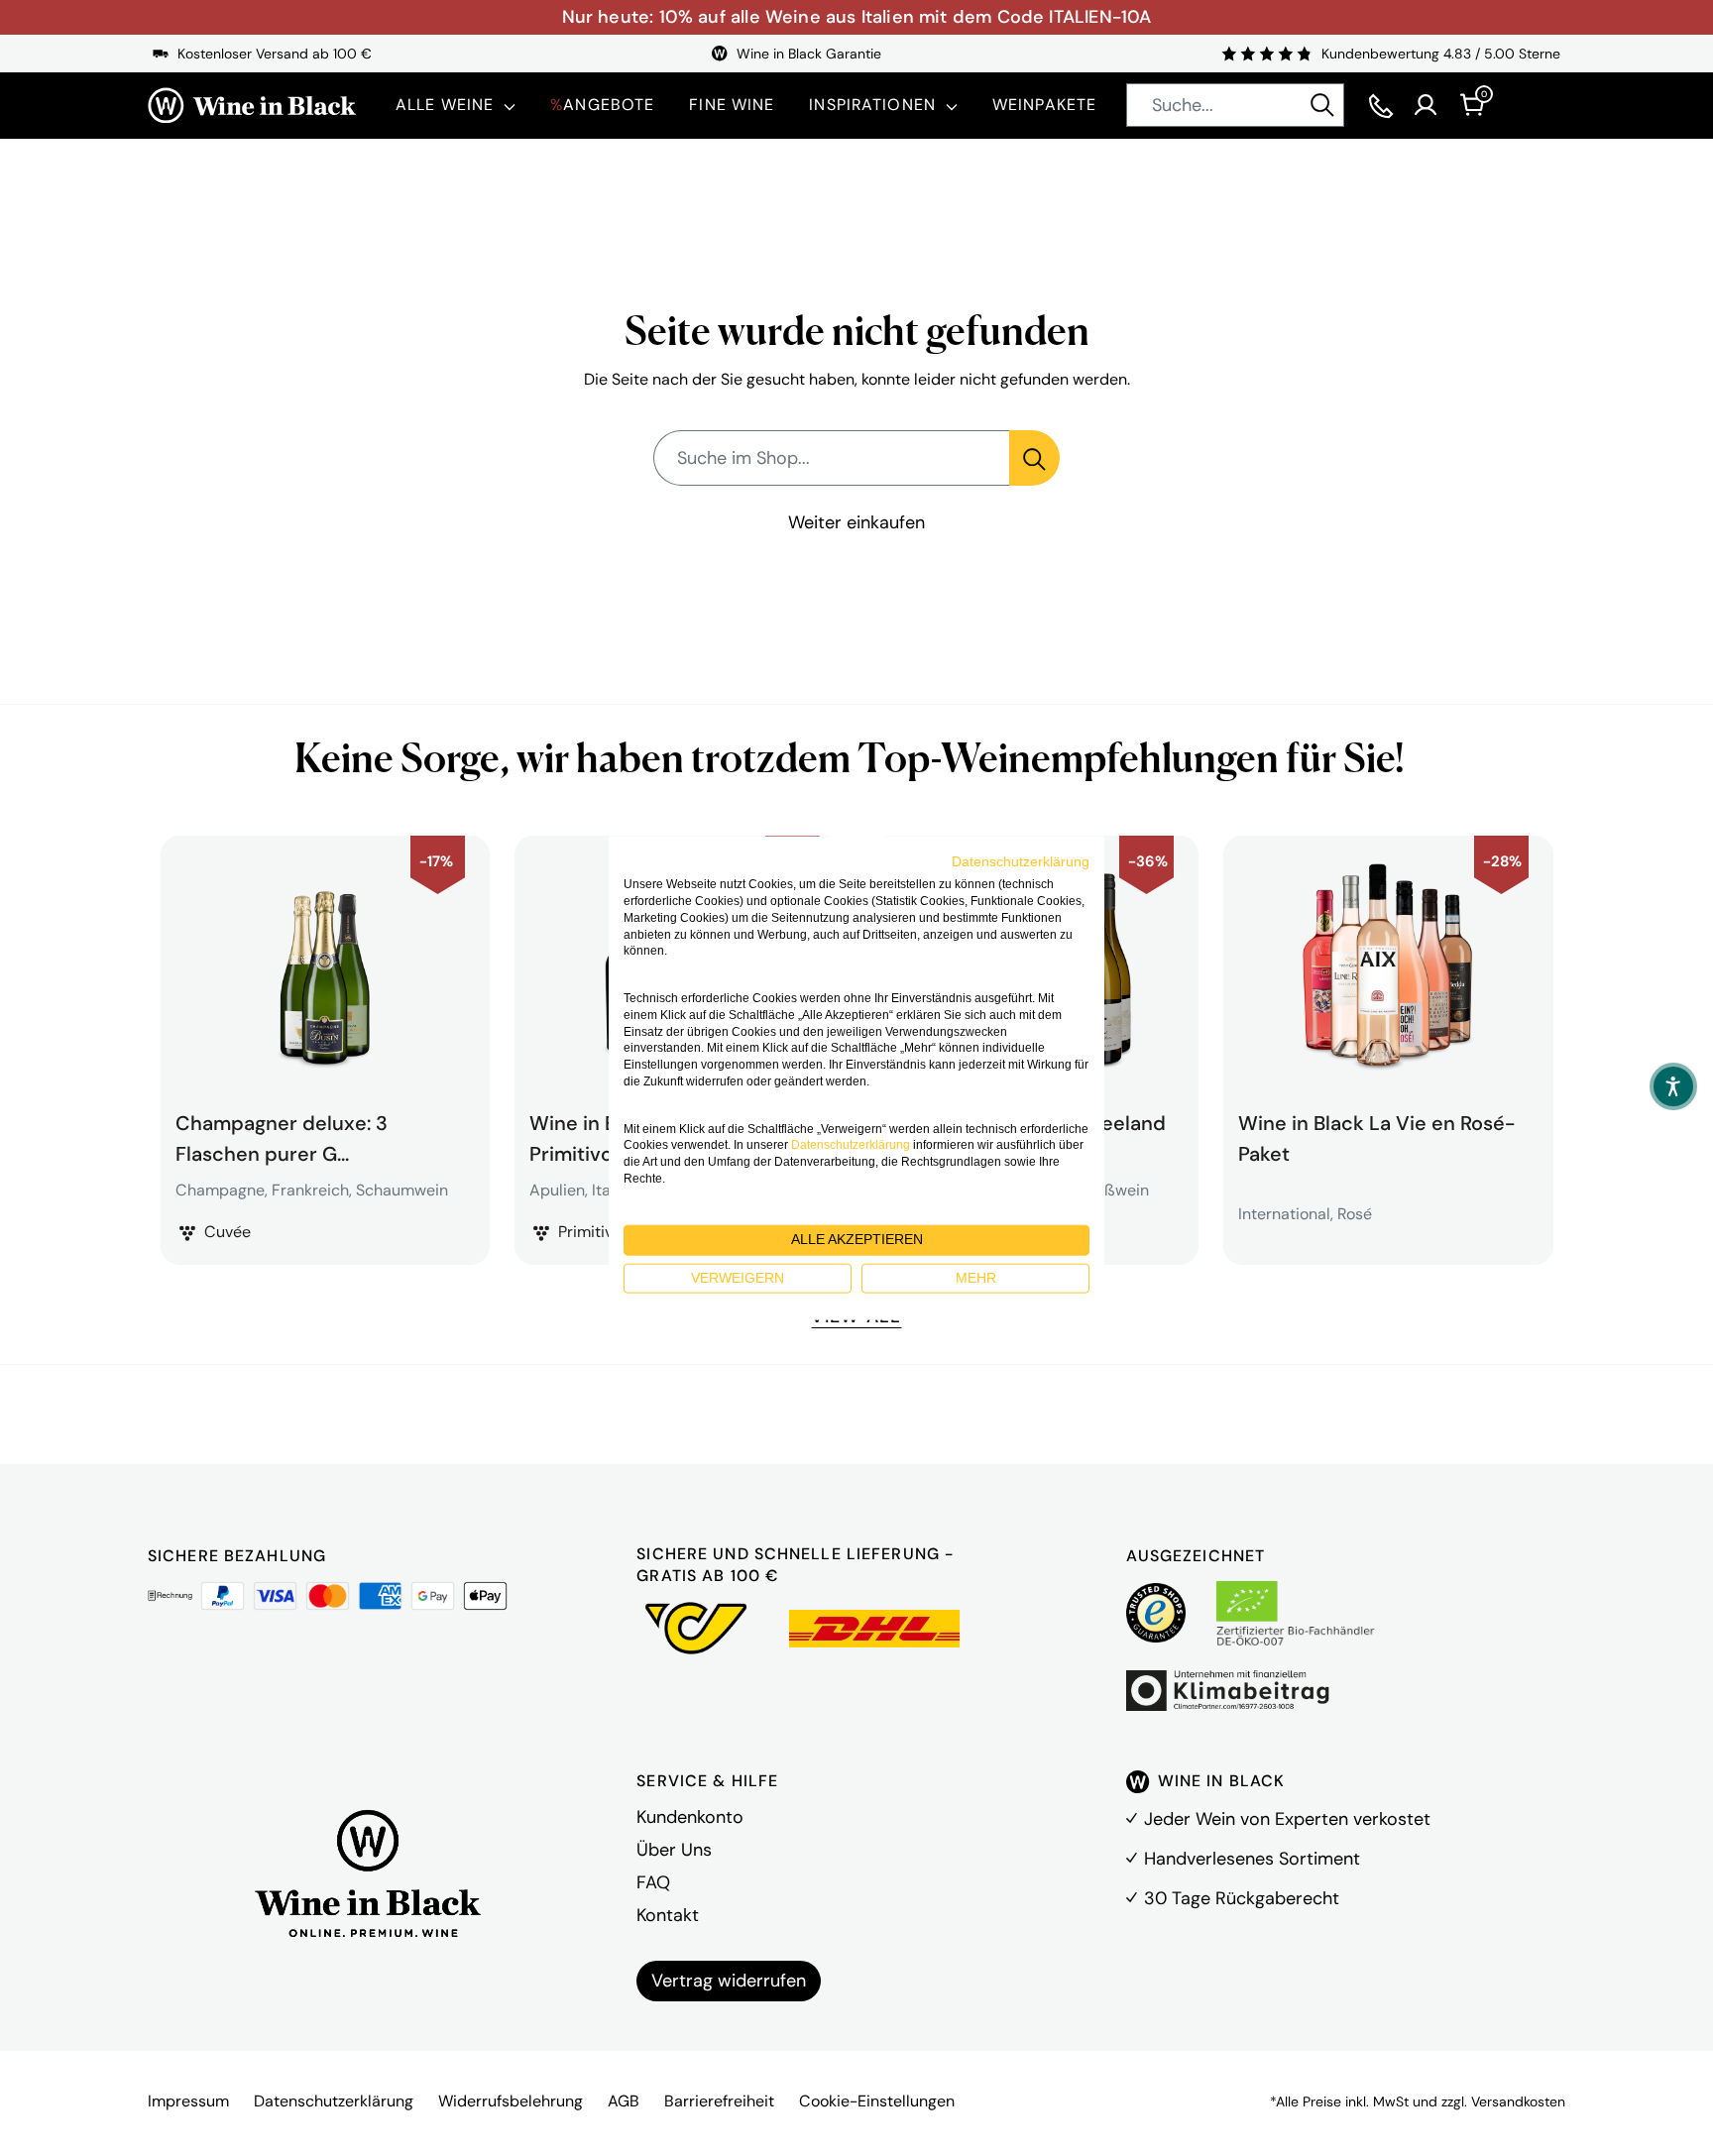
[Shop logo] (252, 106)
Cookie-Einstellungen (877, 2101)
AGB (624, 2101)
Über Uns (674, 1850)
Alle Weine (445, 105)
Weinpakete (1044, 105)
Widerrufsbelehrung (511, 2101)
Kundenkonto (690, 1817)
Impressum (188, 2101)
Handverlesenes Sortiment (1252, 1859)
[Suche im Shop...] (1034, 458)
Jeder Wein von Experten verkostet (1287, 1819)
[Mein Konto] (1426, 105)
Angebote (602, 105)
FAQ (653, 1882)
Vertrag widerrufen (729, 1981)
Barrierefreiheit (719, 2101)
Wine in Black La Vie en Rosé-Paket (1376, 1136)
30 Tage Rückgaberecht (1242, 1898)
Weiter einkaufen (856, 522)
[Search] (1322, 105)
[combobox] (1235, 105)
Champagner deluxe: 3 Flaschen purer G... (282, 1136)
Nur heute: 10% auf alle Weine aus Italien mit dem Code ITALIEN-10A (857, 17)
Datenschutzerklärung (334, 2101)
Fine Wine (732, 105)
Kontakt (668, 1915)
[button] (1673, 1086)
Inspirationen (872, 105)
